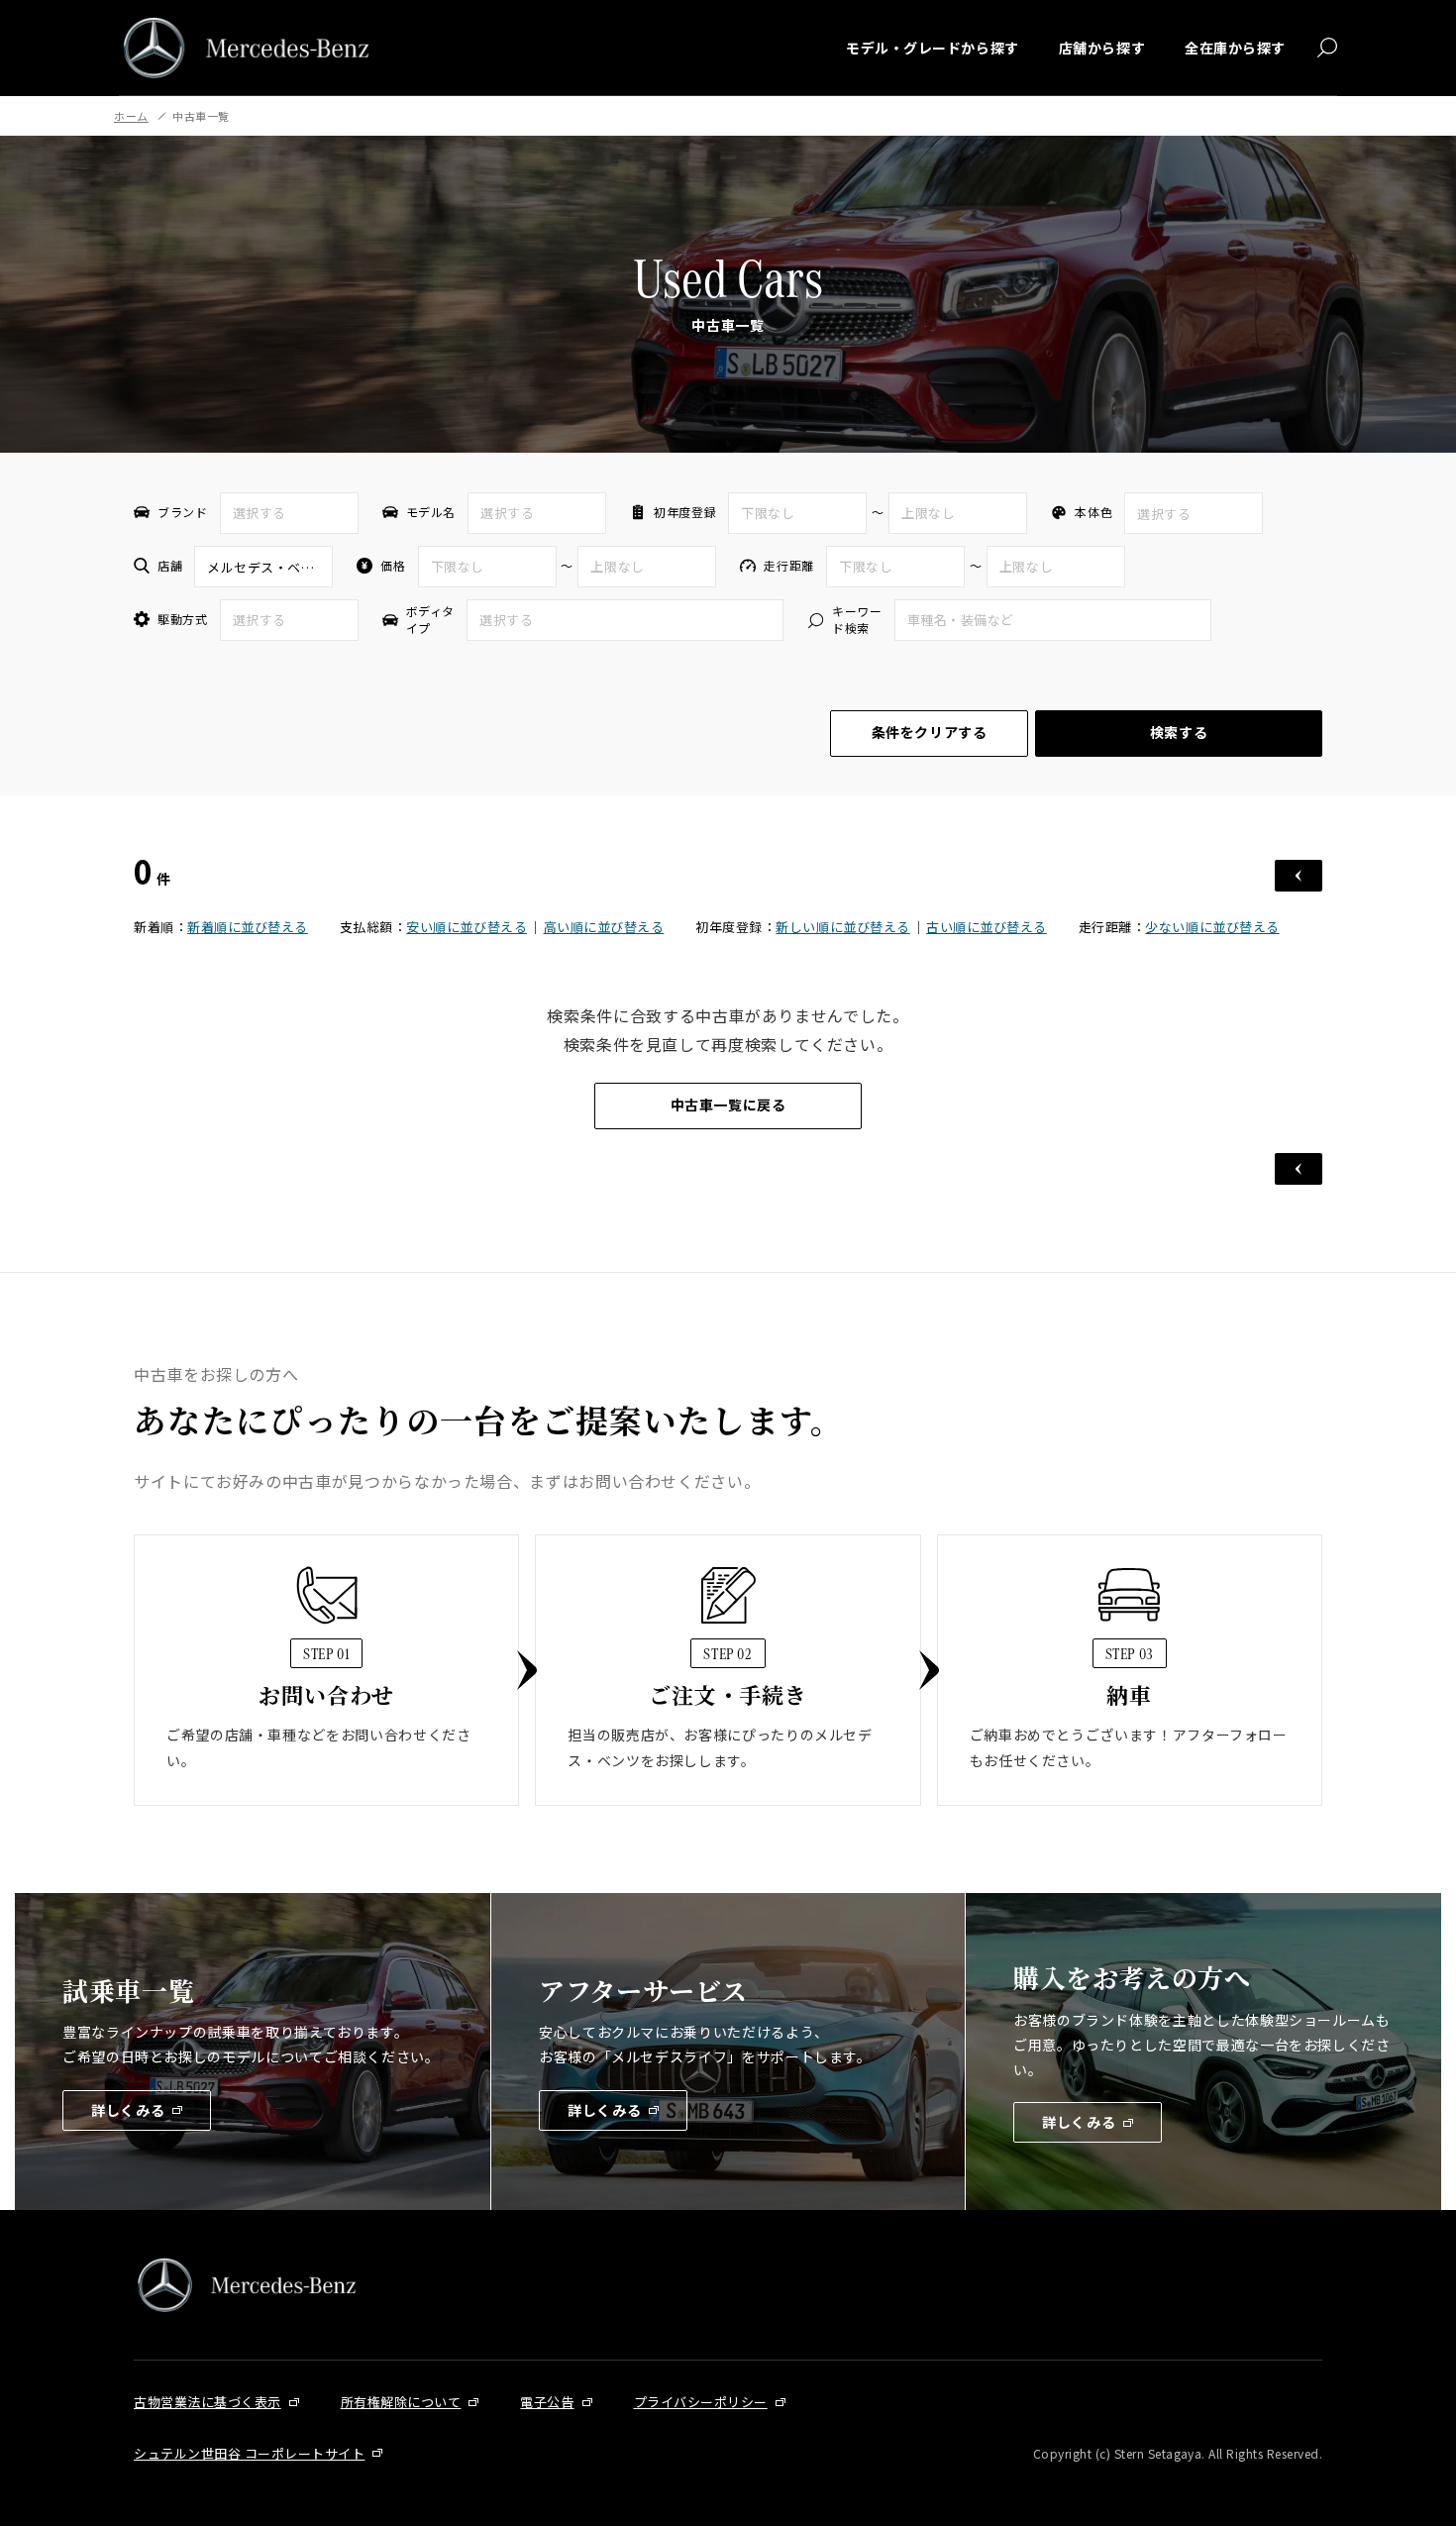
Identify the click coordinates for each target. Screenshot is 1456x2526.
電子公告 (547, 2402)
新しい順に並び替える (842, 927)
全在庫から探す (1235, 48)
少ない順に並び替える (1212, 927)
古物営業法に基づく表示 (208, 2402)
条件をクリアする (929, 732)
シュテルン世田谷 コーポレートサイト (249, 2453)
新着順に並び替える (248, 927)
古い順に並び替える (987, 927)
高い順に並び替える (604, 927)
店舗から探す (1102, 48)
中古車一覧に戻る (728, 1105)
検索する (1179, 732)
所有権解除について (401, 2402)
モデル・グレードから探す (933, 48)
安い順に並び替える (467, 927)
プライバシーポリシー (701, 2402)
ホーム (131, 116)
